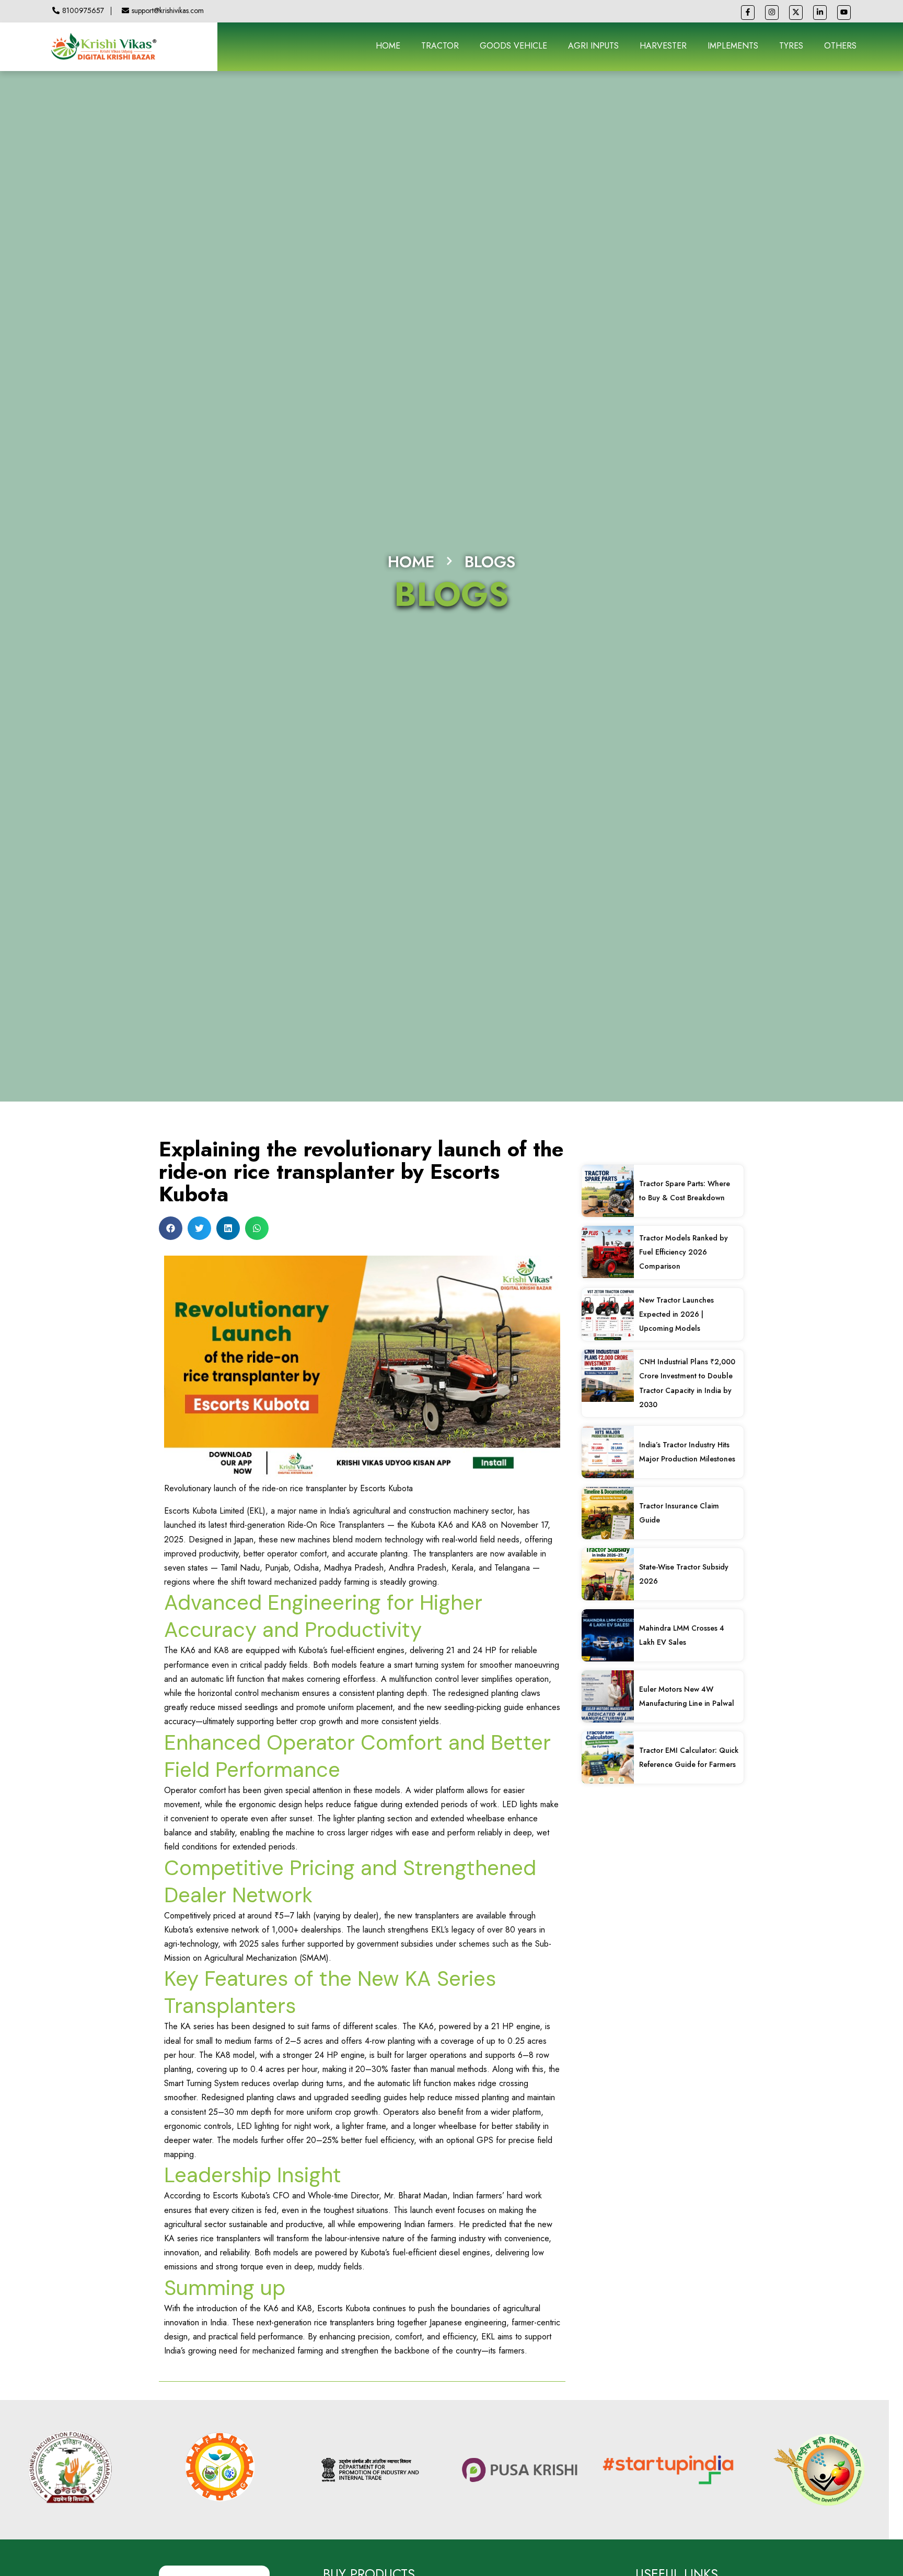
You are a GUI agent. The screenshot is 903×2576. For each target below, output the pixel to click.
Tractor (216, 1187)
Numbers (212, 1295)
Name (206, 1245)
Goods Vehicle (230, 1223)
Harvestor (221, 1199)
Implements (223, 1211)
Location (211, 1345)
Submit (219, 1400)
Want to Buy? (221, 1175)
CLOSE (709, 1168)
